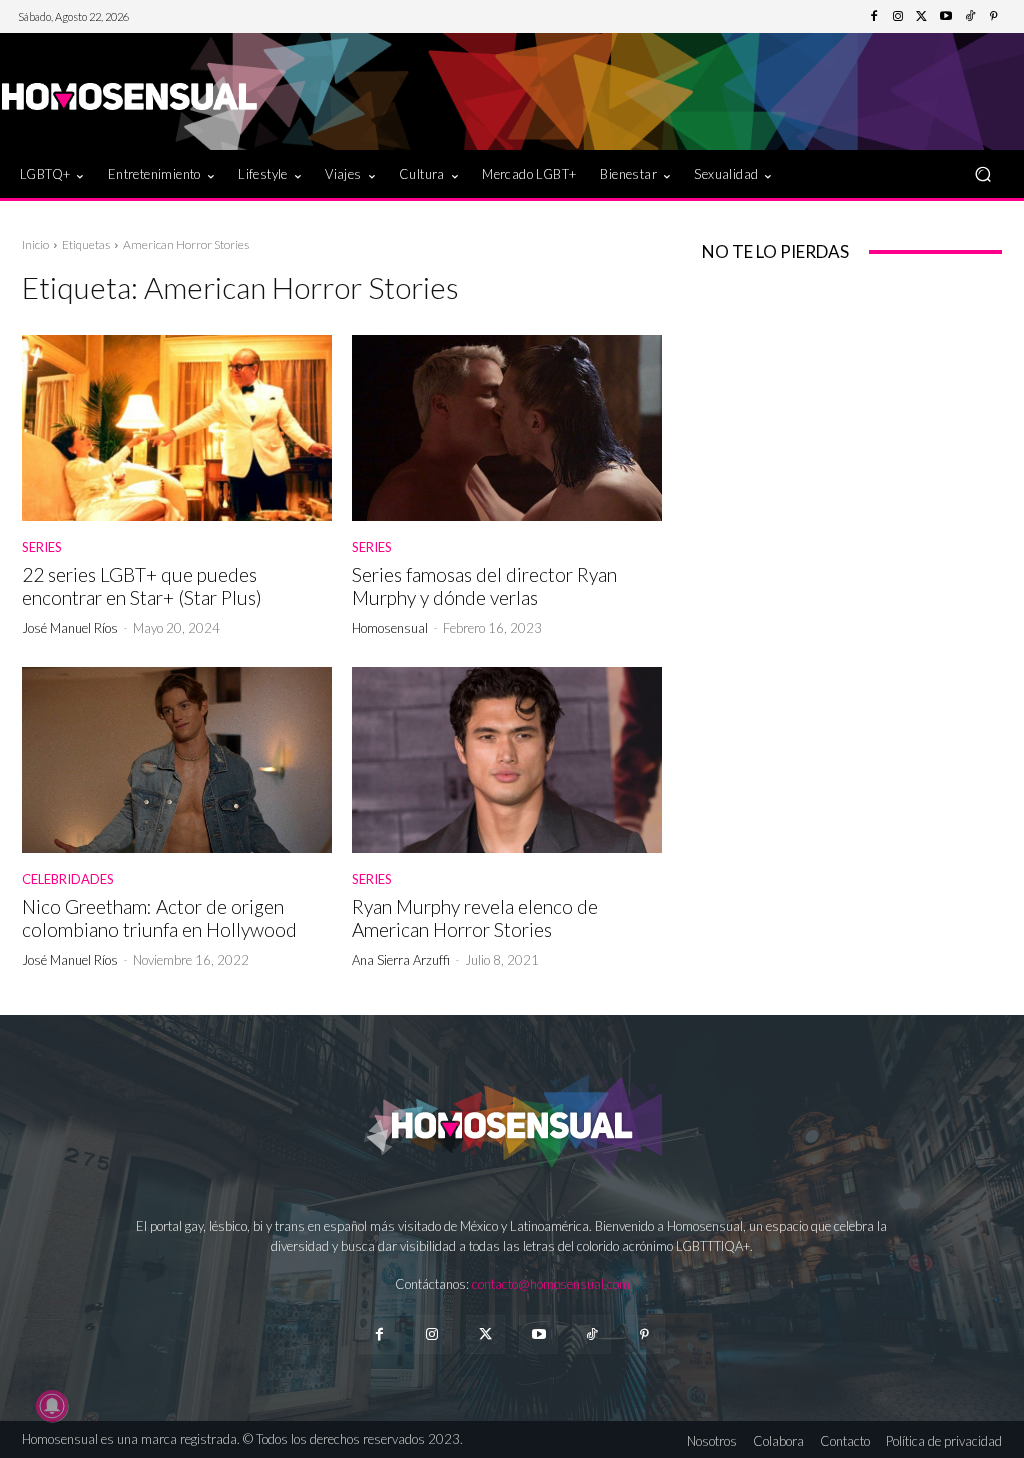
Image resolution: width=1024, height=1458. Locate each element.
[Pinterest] (994, 17)
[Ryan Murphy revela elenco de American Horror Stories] (507, 760)
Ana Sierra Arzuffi (401, 960)
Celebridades (68, 879)
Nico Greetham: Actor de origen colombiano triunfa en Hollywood (159, 918)
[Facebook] (874, 17)
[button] (982, 174)
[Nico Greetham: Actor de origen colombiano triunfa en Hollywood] (177, 760)
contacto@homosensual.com (551, 1284)
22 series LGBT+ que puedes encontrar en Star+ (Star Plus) (142, 586)
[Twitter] (922, 17)
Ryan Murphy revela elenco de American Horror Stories (475, 918)
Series (42, 547)
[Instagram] (898, 17)
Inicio (35, 244)
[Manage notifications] (52, 1406)
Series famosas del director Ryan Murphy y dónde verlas (484, 586)
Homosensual (390, 628)
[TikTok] (970, 17)
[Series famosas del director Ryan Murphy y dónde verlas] (507, 428)
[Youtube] (946, 17)
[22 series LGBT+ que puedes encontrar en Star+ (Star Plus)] (177, 428)
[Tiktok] (591, 1334)
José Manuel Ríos (70, 628)
